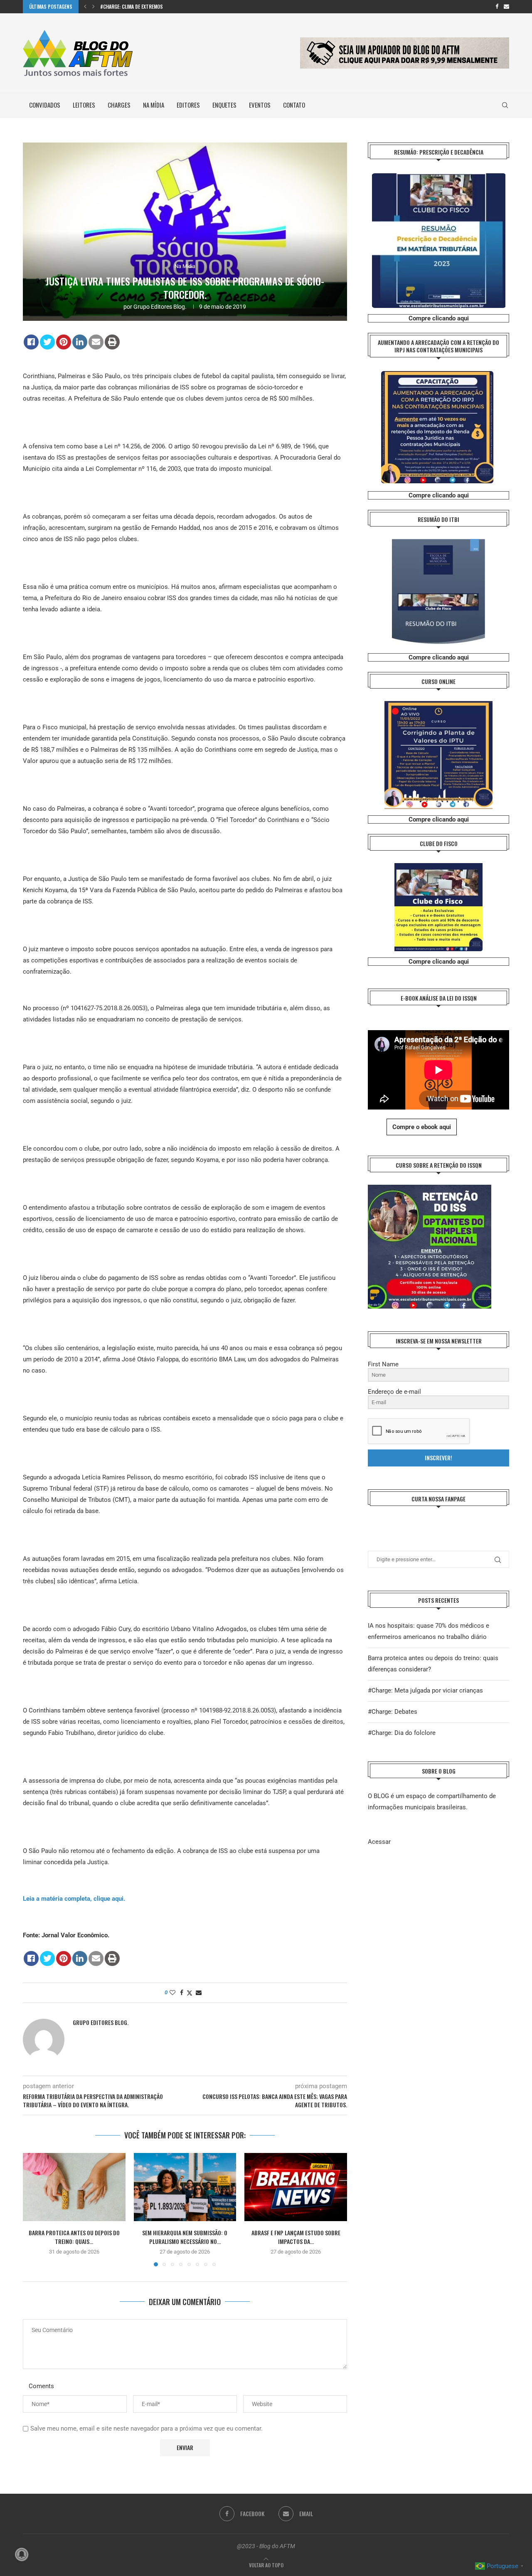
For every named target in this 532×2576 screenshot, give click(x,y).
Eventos (260, 105)
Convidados (45, 105)
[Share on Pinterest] (64, 342)
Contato (294, 105)
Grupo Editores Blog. (160, 307)
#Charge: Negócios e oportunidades (141, 6)
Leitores (84, 105)
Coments (41, 2386)
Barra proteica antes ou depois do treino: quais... (74, 2237)
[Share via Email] (199, 1993)
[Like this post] (172, 1993)
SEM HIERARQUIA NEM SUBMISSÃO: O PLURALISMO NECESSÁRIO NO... (185, 2237)
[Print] (112, 342)
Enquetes (224, 105)
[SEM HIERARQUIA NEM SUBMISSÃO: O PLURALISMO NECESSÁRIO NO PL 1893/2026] (185, 2187)
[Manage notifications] (22, 2554)
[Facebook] (497, 7)
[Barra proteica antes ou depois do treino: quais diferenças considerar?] (74, 2187)
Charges (119, 105)
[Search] (505, 105)
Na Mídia (154, 105)
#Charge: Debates (393, 1712)
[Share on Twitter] (47, 342)
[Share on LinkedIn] (80, 342)
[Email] (506, 7)
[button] (85, 7)
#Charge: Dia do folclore (402, 1733)
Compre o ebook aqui (422, 1127)
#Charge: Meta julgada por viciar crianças (425, 1690)
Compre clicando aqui (439, 318)
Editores (188, 105)
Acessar (379, 1842)
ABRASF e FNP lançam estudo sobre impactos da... (296, 2237)
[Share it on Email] (96, 342)
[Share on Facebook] (31, 342)
